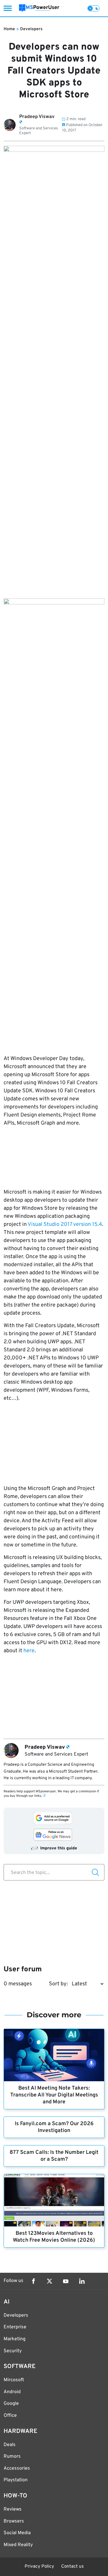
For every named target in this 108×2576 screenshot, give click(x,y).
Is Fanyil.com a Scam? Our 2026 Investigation (54, 2127)
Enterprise (15, 2327)
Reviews (13, 2509)
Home (9, 29)
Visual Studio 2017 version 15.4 (65, 1225)
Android (12, 2392)
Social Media (17, 2533)
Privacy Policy (39, 2567)
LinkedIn (82, 2281)
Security (13, 2351)
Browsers (14, 2521)
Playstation (16, 2480)
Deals (10, 2445)
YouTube (66, 2281)
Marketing (15, 2339)
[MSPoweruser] (39, 8)
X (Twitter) (49, 2281)
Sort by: (58, 1984)
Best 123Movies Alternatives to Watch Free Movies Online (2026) (54, 2237)
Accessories (17, 2468)
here (29, 1651)
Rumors (12, 2456)
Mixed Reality (18, 2545)
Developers (31, 29)
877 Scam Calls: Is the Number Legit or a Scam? (54, 2156)
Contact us (72, 2567)
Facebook (33, 2281)
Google (11, 2404)
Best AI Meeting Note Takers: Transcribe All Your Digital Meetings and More (54, 2095)
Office (10, 2416)
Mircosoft (14, 2380)
